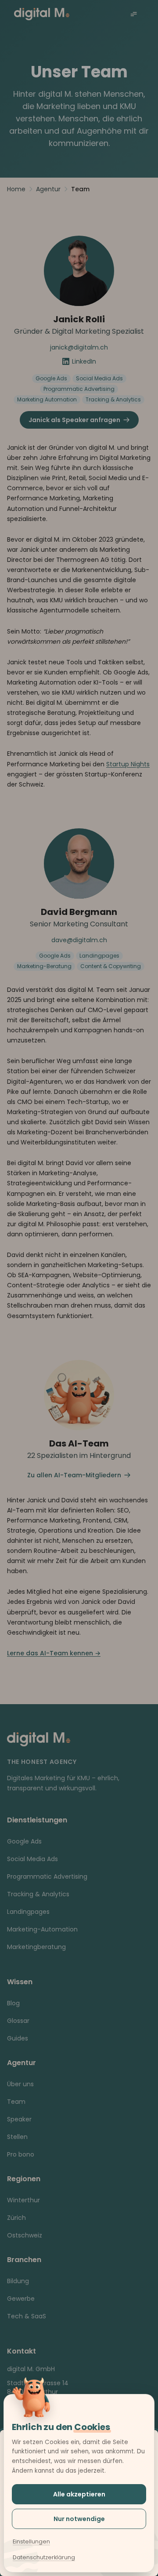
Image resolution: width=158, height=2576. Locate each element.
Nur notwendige (79, 2519)
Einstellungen (31, 2541)
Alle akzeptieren (79, 2494)
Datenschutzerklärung (44, 2557)
